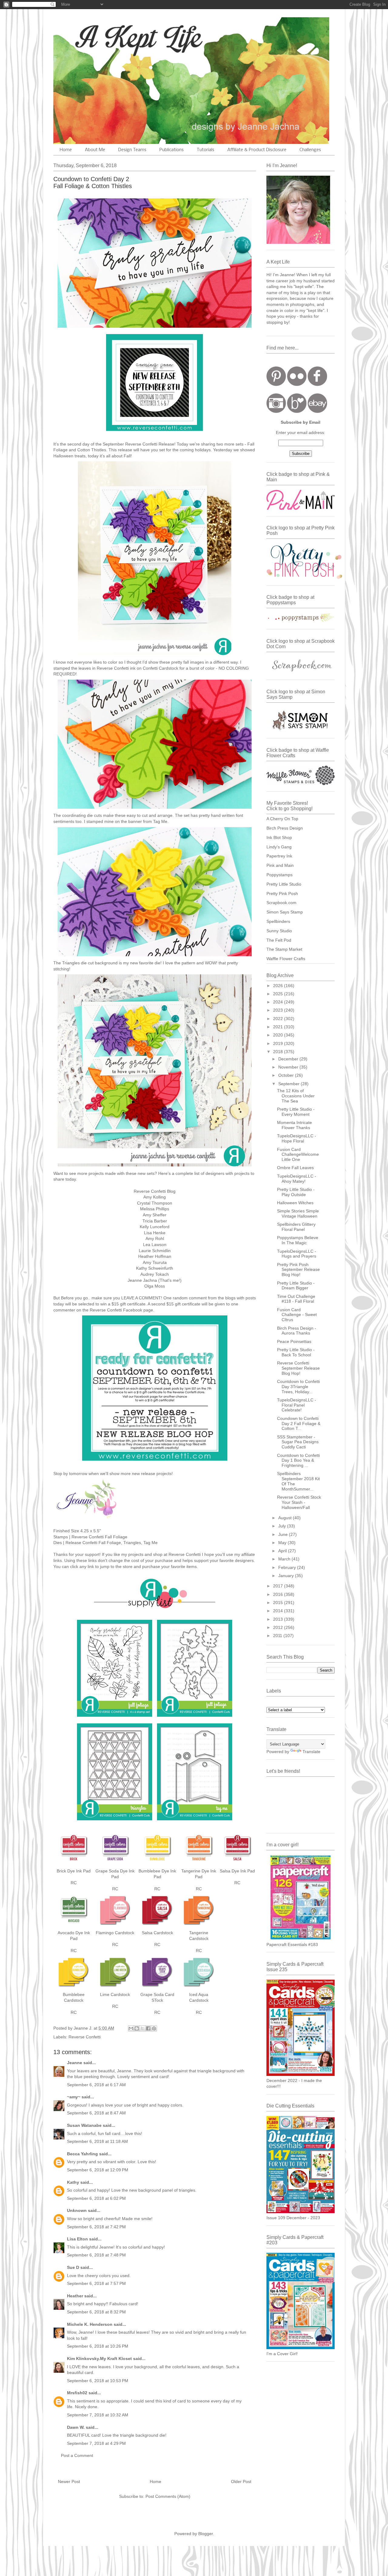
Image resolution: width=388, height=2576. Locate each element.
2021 (279, 1027)
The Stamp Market (284, 949)
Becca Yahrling (82, 2154)
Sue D (73, 2267)
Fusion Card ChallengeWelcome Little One (298, 1155)
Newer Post (69, 2482)
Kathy (73, 2182)
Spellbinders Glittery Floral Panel (296, 1227)
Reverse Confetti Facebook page (121, 1310)
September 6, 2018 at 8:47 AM (96, 2113)
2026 (279, 986)
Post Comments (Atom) (168, 2496)
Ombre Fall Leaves (295, 1168)
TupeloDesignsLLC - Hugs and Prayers (297, 1254)
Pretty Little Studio (284, 884)
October (287, 1075)
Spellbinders (278, 921)
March (285, 1559)
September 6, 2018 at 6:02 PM (96, 2198)
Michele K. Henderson (90, 2324)
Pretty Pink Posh (282, 893)
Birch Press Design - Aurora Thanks (297, 1331)
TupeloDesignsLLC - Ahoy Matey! (297, 1179)
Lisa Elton (77, 2239)
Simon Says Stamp (285, 912)
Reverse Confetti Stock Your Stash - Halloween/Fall (299, 1502)
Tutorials (206, 150)
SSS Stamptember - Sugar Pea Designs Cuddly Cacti (298, 1442)
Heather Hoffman (155, 1256)
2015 (279, 1603)
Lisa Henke (155, 1233)
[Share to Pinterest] (154, 2028)
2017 (279, 1586)
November (289, 1067)
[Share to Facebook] (148, 2028)
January (287, 1576)
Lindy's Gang (279, 847)
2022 (279, 1019)
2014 (279, 1611)
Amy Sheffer (155, 1215)
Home (66, 150)
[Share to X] (142, 2028)
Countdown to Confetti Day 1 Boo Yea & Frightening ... (298, 1460)
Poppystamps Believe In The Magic (298, 1240)
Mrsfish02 (77, 2393)
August (286, 1518)
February (288, 1567)
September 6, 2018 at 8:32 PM (96, 2312)
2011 (278, 1636)
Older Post (241, 2482)
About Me (95, 150)
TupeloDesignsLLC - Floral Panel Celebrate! (297, 1405)
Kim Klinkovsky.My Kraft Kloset (99, 2359)
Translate (311, 1752)
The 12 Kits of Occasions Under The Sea (296, 1096)
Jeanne (75, 2063)
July (283, 1526)
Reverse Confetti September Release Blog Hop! (298, 1368)
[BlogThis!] (137, 2028)
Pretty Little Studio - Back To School (296, 1352)
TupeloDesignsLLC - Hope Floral (297, 1138)
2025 (279, 994)
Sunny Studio (279, 931)
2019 (279, 1043)
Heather (75, 2296)
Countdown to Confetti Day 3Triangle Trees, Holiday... (298, 1387)
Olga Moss (155, 1286)
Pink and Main (280, 865)
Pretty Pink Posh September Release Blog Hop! (298, 1270)
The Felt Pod (279, 940)
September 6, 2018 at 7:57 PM (96, 2283)
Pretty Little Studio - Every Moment (296, 1112)
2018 (279, 1052)
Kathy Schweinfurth (155, 1268)
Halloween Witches (295, 1203)
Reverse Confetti (142, 444)
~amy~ (74, 2097)
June (284, 1534)
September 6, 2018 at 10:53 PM (98, 2381)
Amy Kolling (155, 1197)
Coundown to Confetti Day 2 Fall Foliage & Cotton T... (299, 1424)
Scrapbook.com (281, 903)
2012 (279, 1627)
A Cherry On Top (282, 819)
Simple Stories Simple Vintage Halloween (298, 1213)
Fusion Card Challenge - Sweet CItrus (297, 1315)
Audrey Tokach (155, 1274)
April (283, 1551)
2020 (279, 1035)
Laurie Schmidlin (155, 1251)
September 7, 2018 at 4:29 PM (96, 2443)
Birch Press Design (285, 828)
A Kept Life (106, 37)
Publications (172, 150)
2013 (279, 1619)
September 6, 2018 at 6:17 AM (96, 2085)
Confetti (150, 668)
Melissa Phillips (155, 1209)
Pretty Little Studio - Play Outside (296, 1192)
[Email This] (131, 2028)
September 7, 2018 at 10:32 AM (98, 2415)
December (289, 1059)
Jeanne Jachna (142, 1280)
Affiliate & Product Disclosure (257, 150)
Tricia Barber (155, 1221)
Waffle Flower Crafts (286, 959)
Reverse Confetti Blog (155, 1191)
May (283, 1543)
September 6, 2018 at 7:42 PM (96, 2227)
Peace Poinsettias (294, 1341)
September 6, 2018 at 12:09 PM (98, 2170)
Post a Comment (77, 2455)
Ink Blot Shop (279, 837)
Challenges (310, 150)
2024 (279, 1002)
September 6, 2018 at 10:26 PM (98, 2346)
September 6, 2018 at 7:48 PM (96, 2255)
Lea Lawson (155, 1245)
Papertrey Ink (279, 856)
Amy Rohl (155, 1238)
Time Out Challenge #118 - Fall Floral (296, 1299)
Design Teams (132, 150)
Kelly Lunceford (155, 1227)
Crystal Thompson (155, 1203)
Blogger (206, 2534)
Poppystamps (279, 875)
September (289, 1084)
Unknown (77, 2210)
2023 (279, 1010)
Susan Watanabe (84, 2125)
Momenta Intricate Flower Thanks (294, 1125)
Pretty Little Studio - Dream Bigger (296, 1286)
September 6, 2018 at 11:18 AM (97, 2141)
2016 (279, 1594)
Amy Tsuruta (155, 1262)
